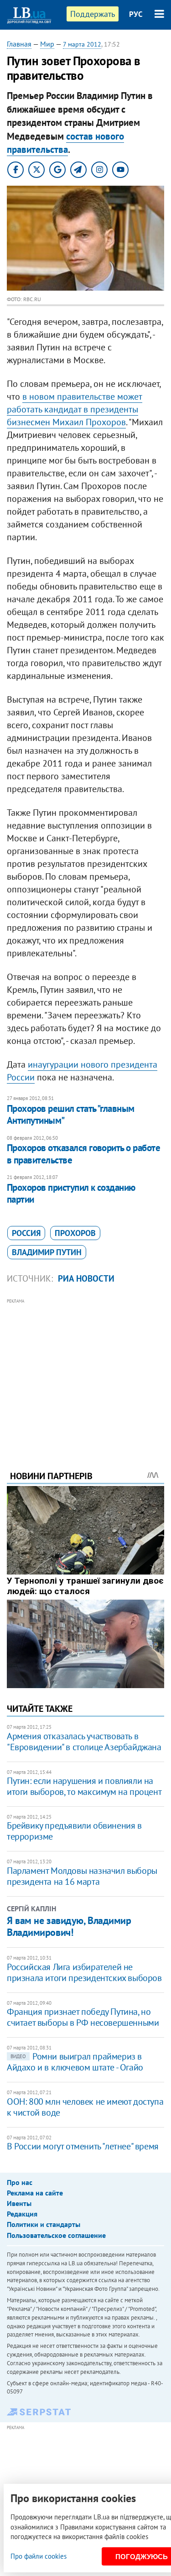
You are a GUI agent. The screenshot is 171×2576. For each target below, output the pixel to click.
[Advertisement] (85, 1372)
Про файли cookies (39, 2556)
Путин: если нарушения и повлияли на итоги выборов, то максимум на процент (84, 1786)
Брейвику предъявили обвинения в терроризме (74, 1831)
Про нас (20, 2182)
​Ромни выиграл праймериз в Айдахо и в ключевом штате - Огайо (75, 2062)
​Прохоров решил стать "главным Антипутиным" (71, 1114)
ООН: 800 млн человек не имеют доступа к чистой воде (85, 2107)
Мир (47, 44)
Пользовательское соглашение (56, 2235)
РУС (136, 14)
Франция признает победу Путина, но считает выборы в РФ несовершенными (83, 2017)
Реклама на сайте (35, 2193)
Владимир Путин (47, 1252)
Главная (19, 44)
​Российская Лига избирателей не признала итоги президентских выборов (84, 1972)
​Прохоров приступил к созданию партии (71, 1193)
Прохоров (75, 1233)
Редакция (22, 2214)
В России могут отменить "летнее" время (83, 2146)
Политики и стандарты (44, 2224)
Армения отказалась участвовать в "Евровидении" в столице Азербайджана (84, 1742)
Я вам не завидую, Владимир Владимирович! (69, 1926)
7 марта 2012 (82, 44)
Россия (26, 1233)
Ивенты (19, 2203)
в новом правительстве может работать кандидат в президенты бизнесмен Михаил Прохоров (75, 409)
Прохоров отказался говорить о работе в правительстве (83, 1154)
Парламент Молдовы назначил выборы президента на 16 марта (82, 1876)
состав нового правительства (65, 143)
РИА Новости (86, 1278)
